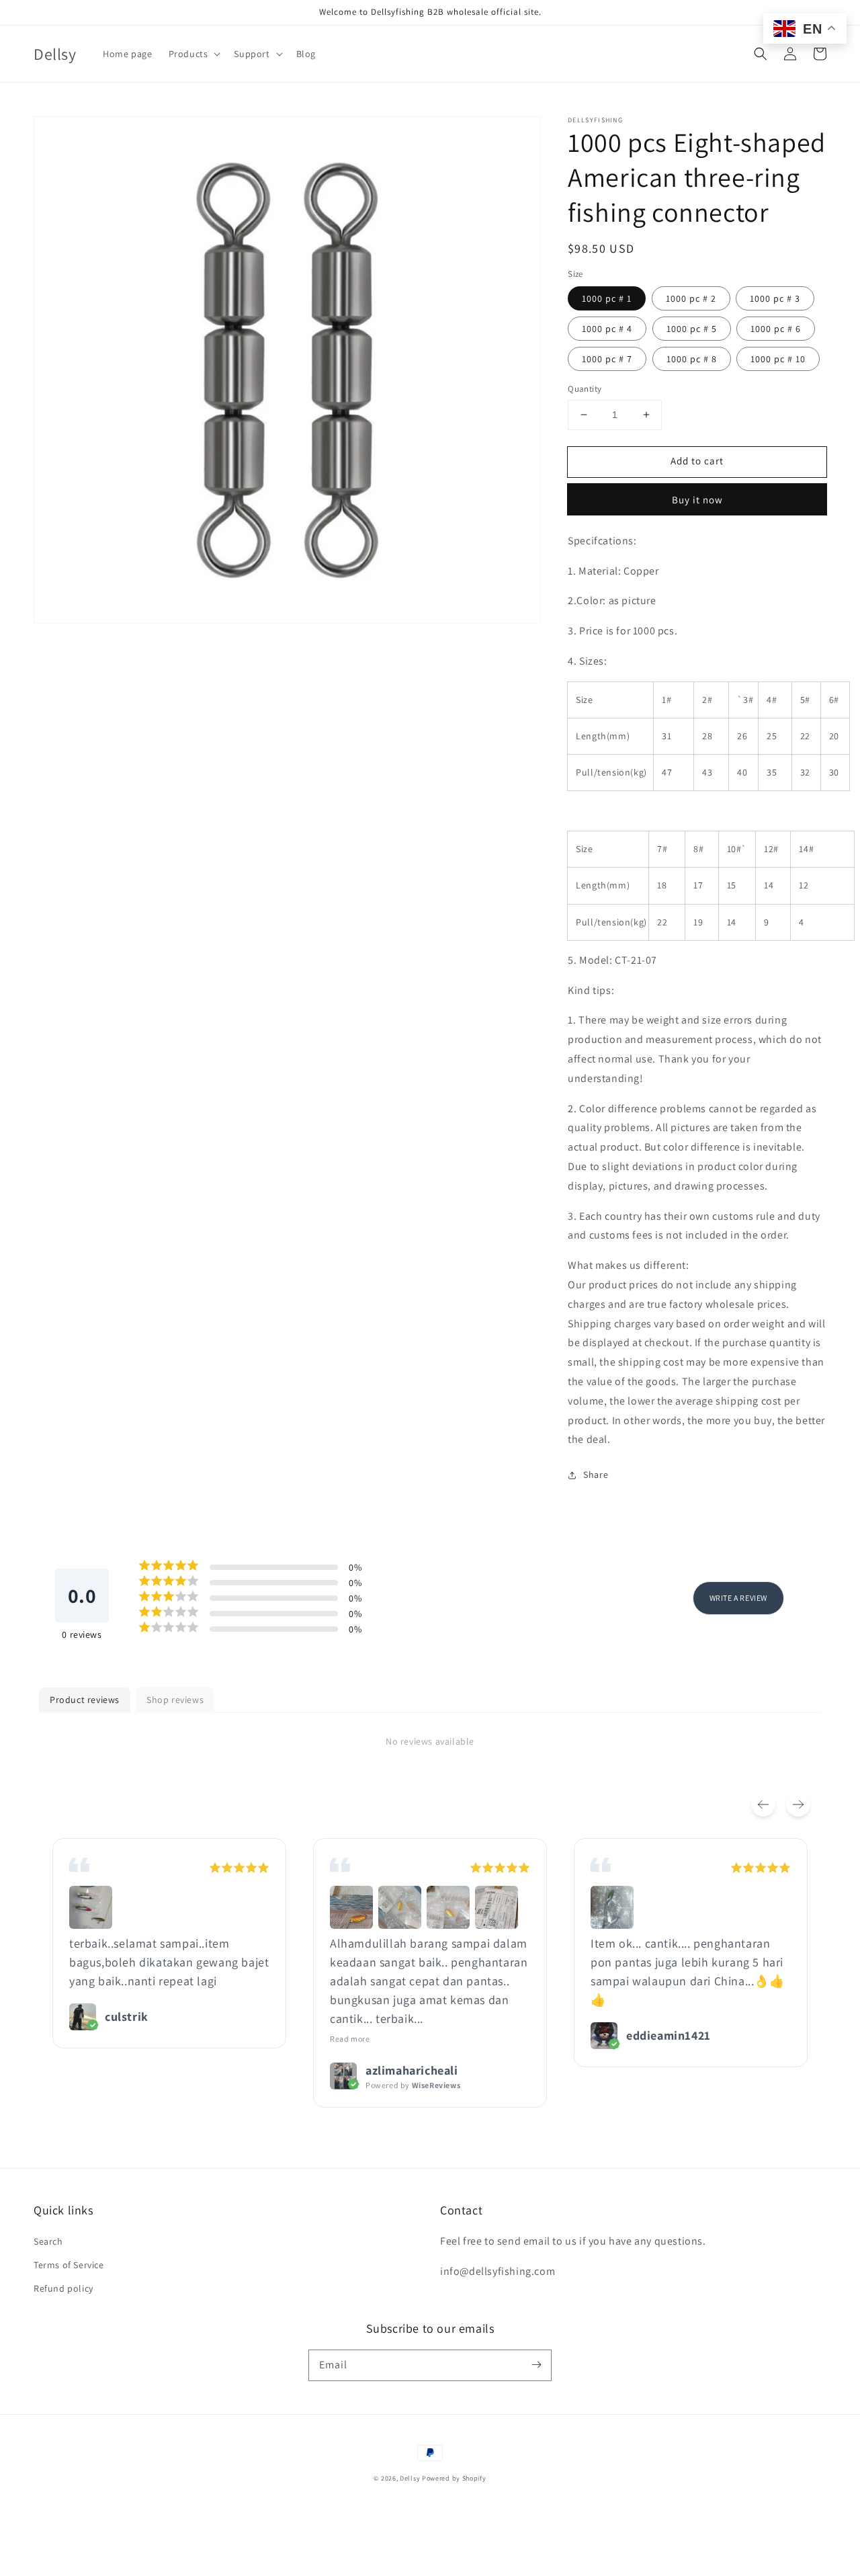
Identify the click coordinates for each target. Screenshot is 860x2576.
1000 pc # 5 (692, 329)
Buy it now (697, 500)
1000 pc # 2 (691, 298)
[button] (761, 54)
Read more (350, 2039)
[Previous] (763, 1804)
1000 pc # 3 (775, 298)
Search (48, 2241)
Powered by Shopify (454, 2478)
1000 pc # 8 (692, 359)
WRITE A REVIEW (738, 1598)
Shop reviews (175, 1700)
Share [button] (596, 1474)
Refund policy (63, 2288)
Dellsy (410, 2478)
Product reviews (85, 1700)
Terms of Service (69, 2265)
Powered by (413, 2085)
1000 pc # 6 (776, 329)
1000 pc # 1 (607, 298)
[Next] (798, 1804)
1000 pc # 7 (607, 359)
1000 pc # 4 (607, 329)
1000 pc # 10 (778, 359)
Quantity (585, 389)
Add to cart (697, 461)
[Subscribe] (536, 2365)
